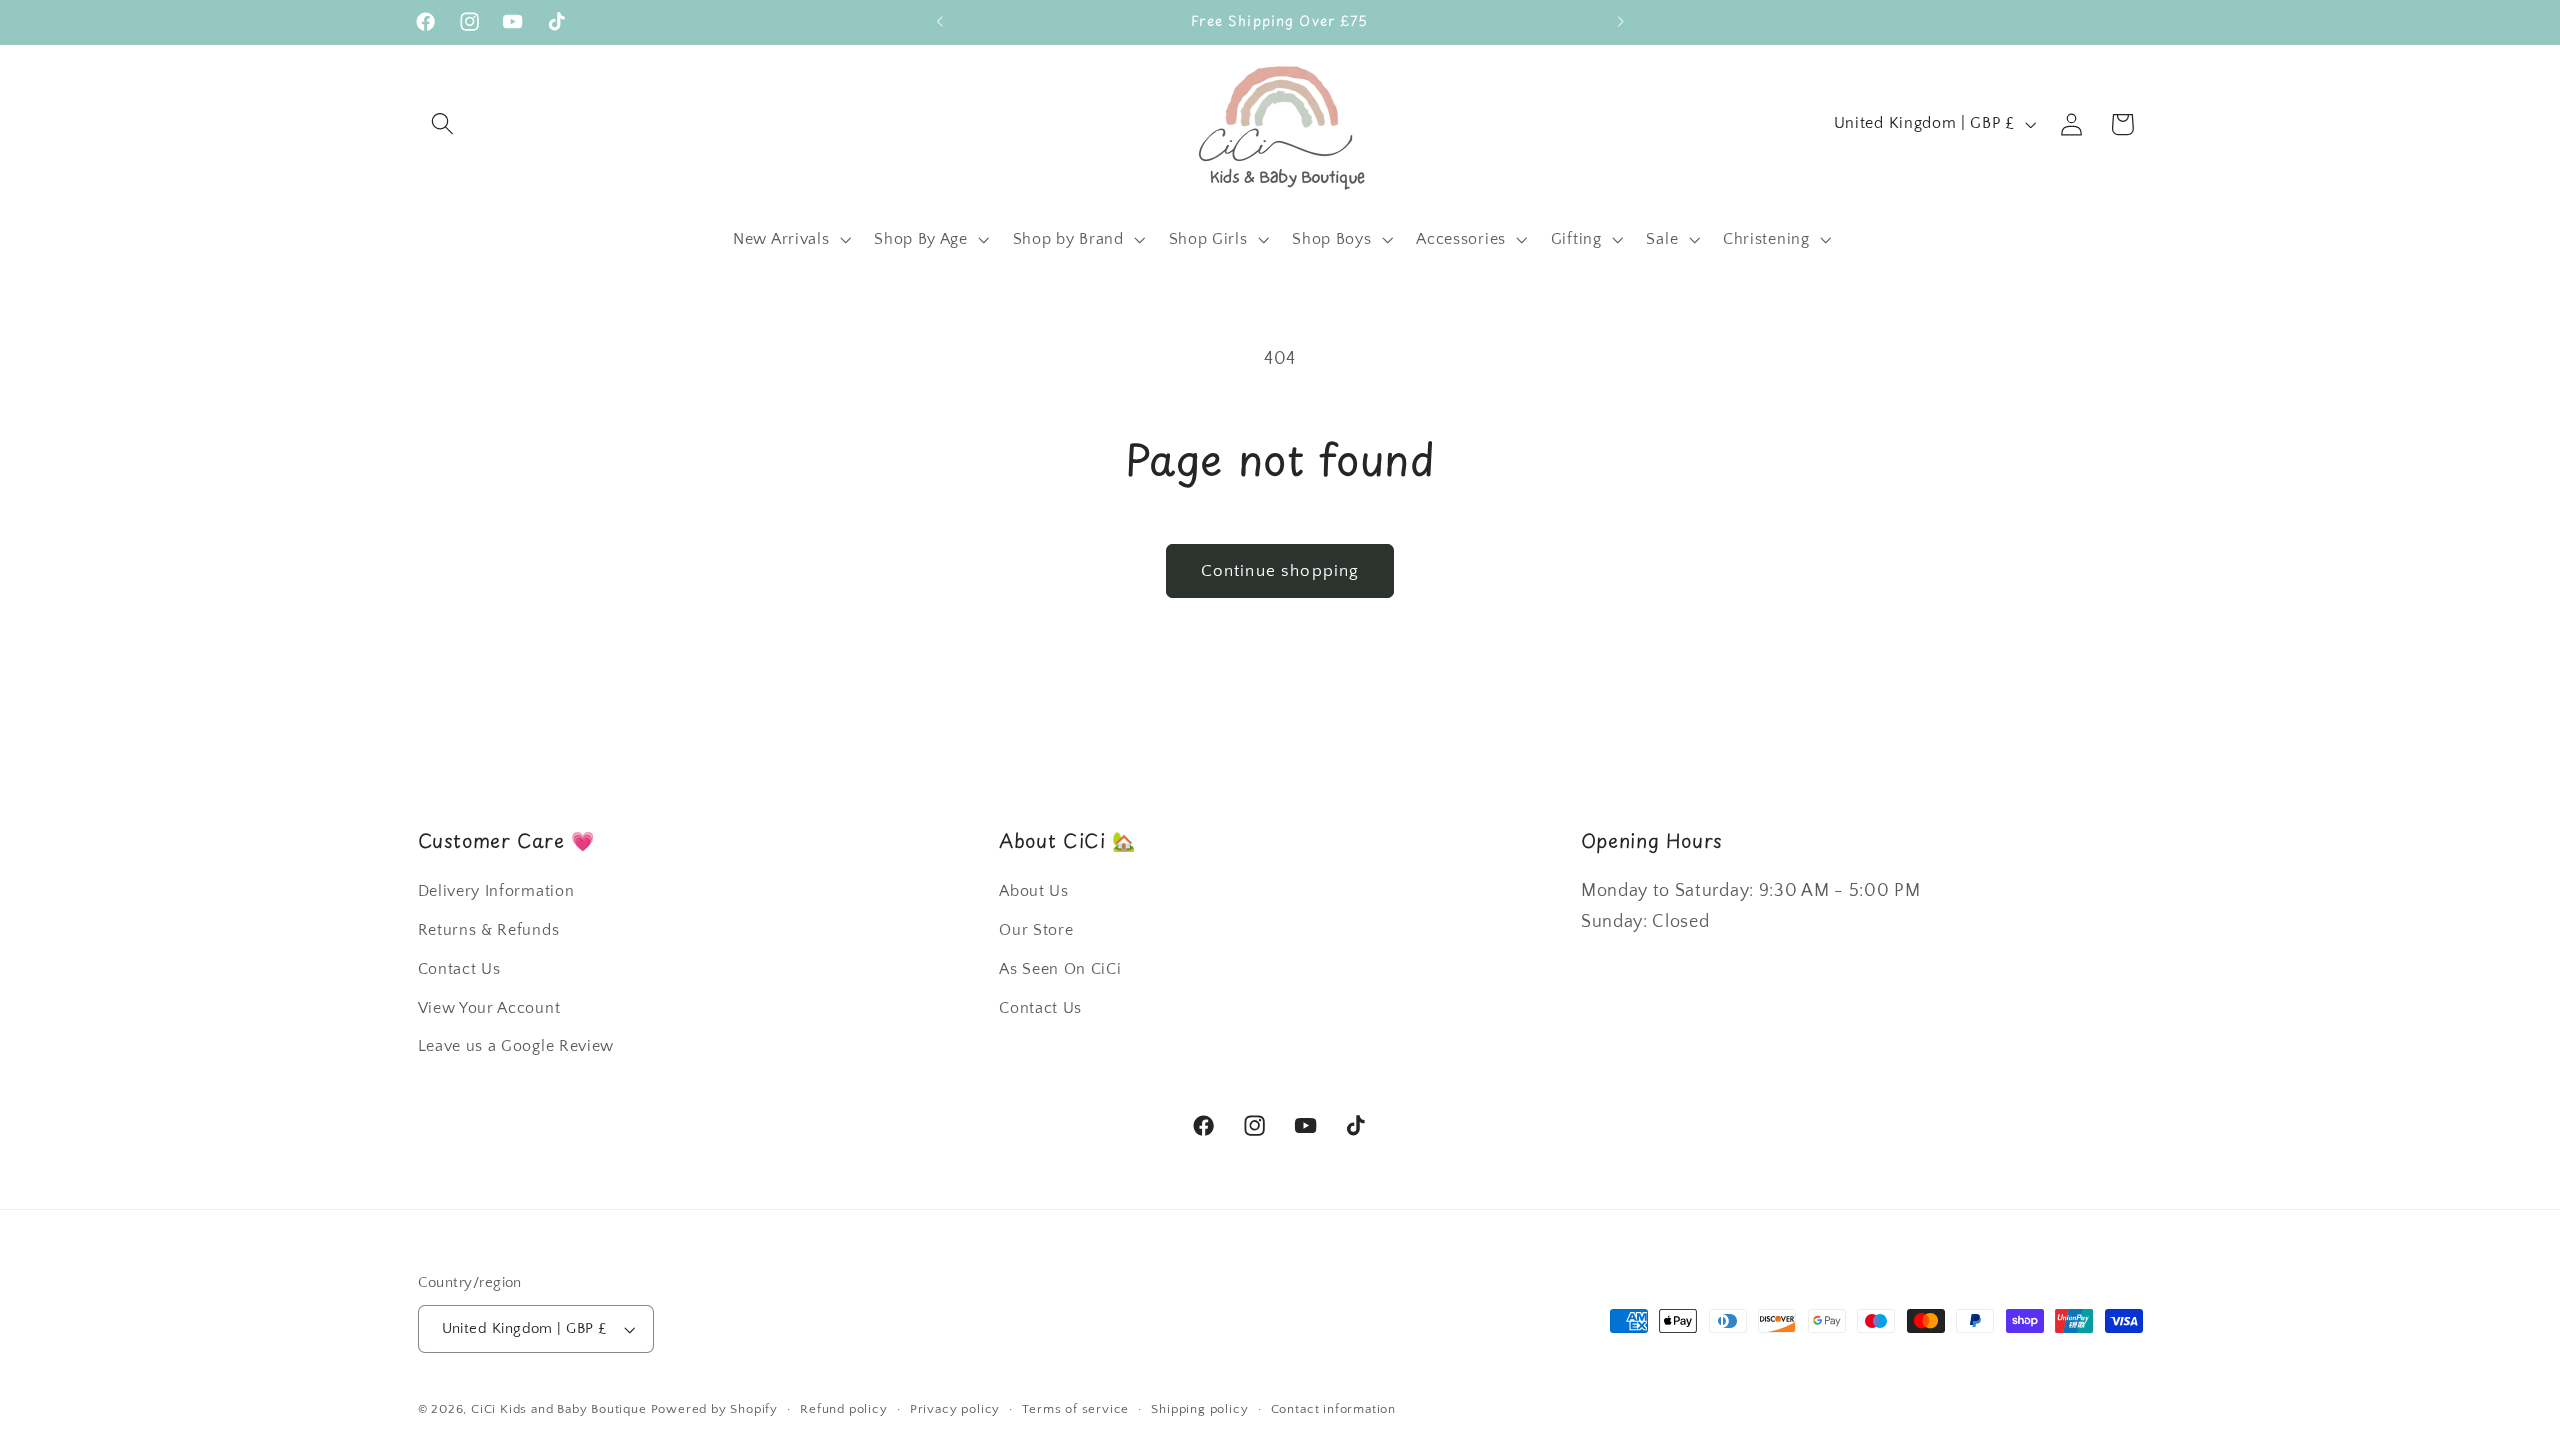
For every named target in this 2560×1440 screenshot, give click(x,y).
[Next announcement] (1620, 22)
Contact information (1333, 1409)
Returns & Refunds (489, 930)
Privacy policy (955, 1409)
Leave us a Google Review (516, 1046)
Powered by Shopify (715, 1409)
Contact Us (459, 969)
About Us (1034, 891)
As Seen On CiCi (1060, 969)
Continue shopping (1280, 570)
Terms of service (1075, 1409)
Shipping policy (1199, 1409)
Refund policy (843, 1409)
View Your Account (489, 1008)
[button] (443, 124)
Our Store (1036, 930)
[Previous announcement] (940, 22)
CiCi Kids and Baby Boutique (559, 1409)
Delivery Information (496, 891)
